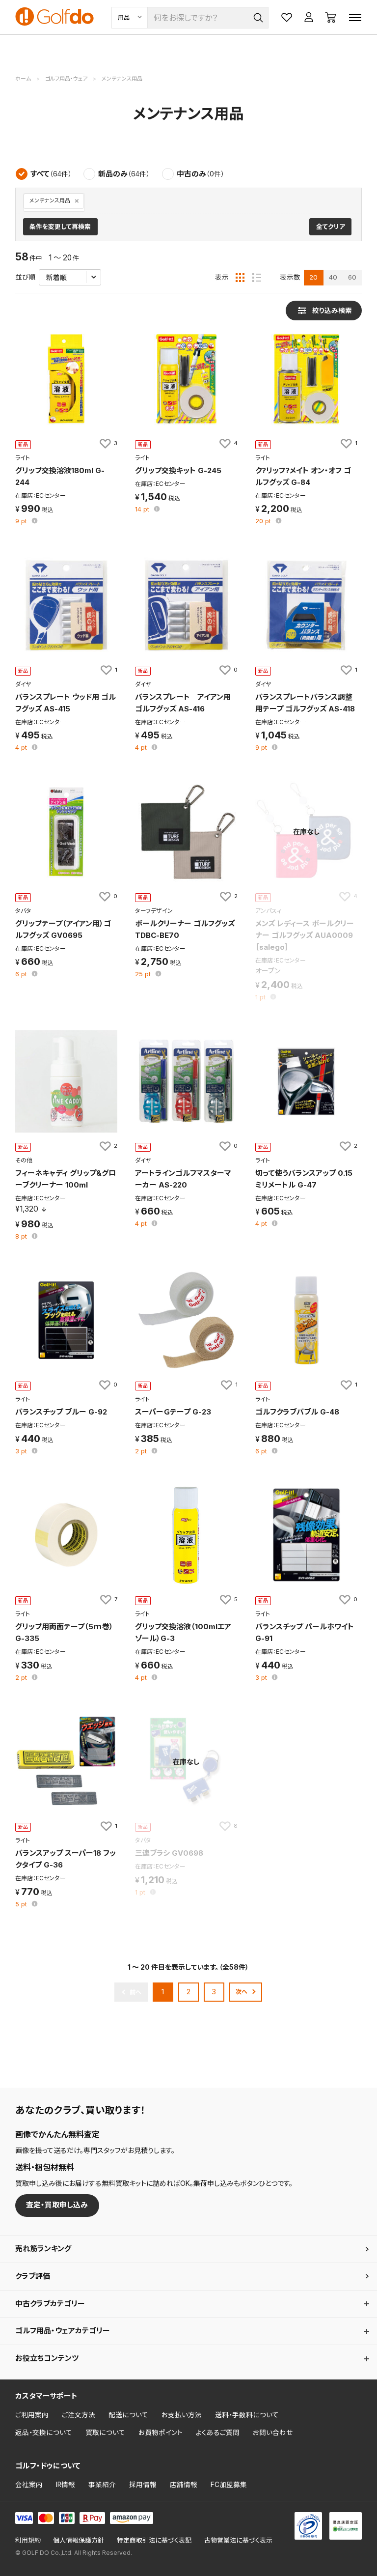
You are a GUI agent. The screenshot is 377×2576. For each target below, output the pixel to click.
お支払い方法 (182, 2415)
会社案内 (29, 2485)
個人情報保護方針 (79, 2540)
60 (352, 277)
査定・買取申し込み (57, 2205)
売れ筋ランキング (43, 2249)
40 (333, 277)
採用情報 (143, 2485)
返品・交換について (44, 2433)
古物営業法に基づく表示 (238, 2540)
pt (22, 522)
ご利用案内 (32, 2415)
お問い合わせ (273, 2433)
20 (313, 277)
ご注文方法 (79, 2415)
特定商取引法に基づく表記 (154, 2540)
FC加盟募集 (229, 2485)
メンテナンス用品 (50, 201)
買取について (105, 2433)
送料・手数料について (247, 2415)
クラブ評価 (33, 2276)
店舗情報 (184, 2485)
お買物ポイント (161, 2433)
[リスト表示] (257, 278)
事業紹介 (102, 2485)
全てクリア (331, 227)
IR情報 (66, 2485)
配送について (128, 2415)
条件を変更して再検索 (60, 227)
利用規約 (28, 2540)
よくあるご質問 (218, 2433)
